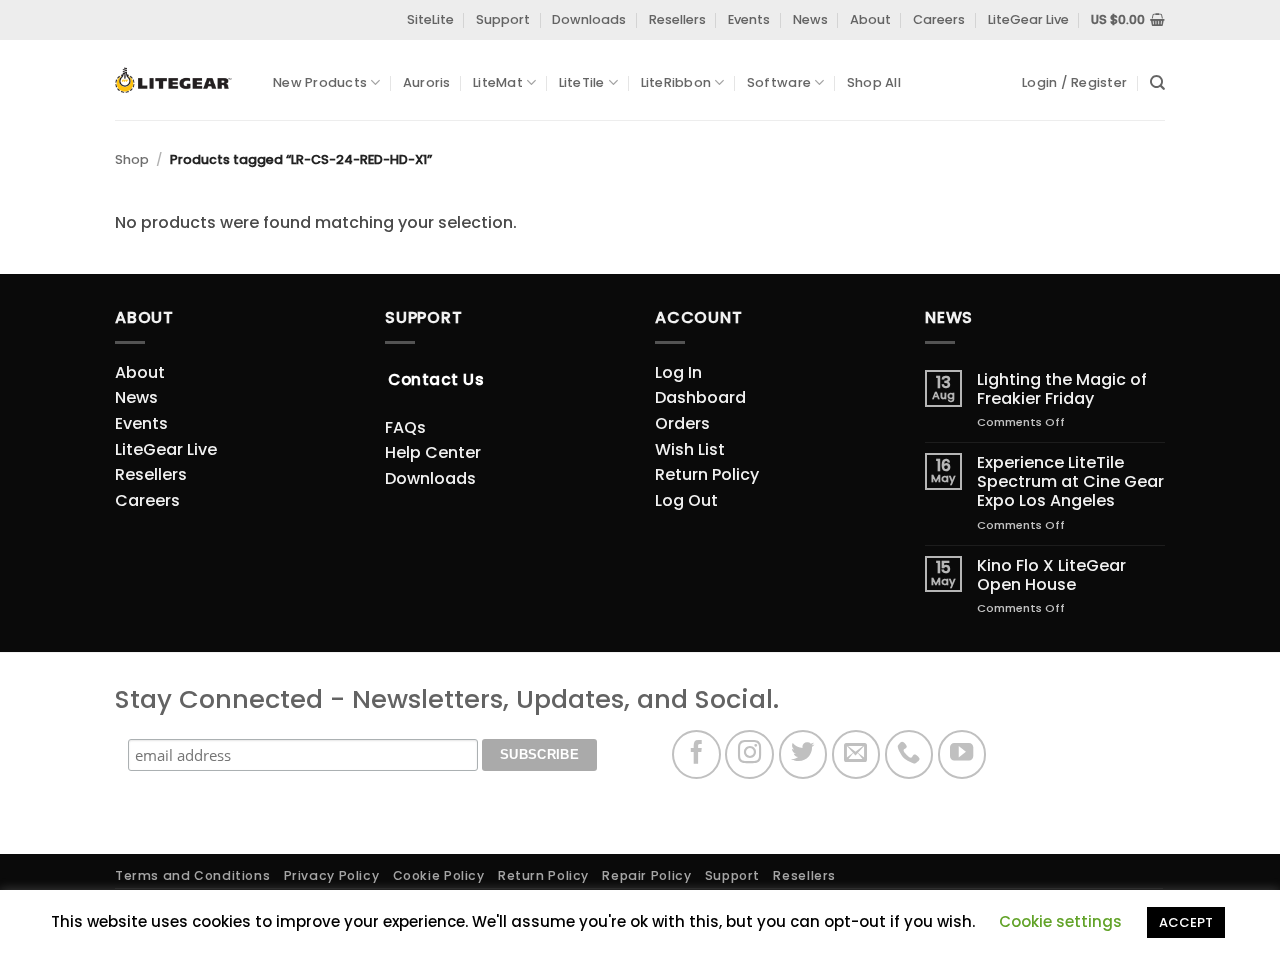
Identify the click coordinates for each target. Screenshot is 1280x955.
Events (749, 19)
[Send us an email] (856, 754)
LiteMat (498, 82)
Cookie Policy (439, 875)
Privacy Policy (332, 875)
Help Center (433, 452)
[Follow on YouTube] (962, 754)
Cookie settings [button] (1060, 921)
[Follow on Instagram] (749, 754)
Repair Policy (646, 875)
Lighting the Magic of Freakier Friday (1062, 389)
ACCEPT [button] (1186, 922)
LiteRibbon (676, 82)
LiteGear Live (1028, 19)
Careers (939, 19)
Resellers (677, 19)
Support (503, 19)
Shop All (874, 82)
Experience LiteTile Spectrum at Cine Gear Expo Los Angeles (1070, 482)
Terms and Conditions (192, 875)
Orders (682, 423)
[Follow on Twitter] (803, 754)
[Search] (1157, 83)
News (810, 19)
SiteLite (430, 19)
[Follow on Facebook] (696, 754)
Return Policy (707, 474)
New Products (320, 82)
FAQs (405, 427)
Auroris (427, 82)
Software (779, 82)
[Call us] (909, 754)
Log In (678, 372)
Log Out (686, 500)
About (870, 19)
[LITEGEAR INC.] (179, 80)
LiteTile (582, 82)
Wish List (690, 449)
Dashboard (700, 397)
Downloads (589, 19)
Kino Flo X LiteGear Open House (1051, 575)
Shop (132, 159)
